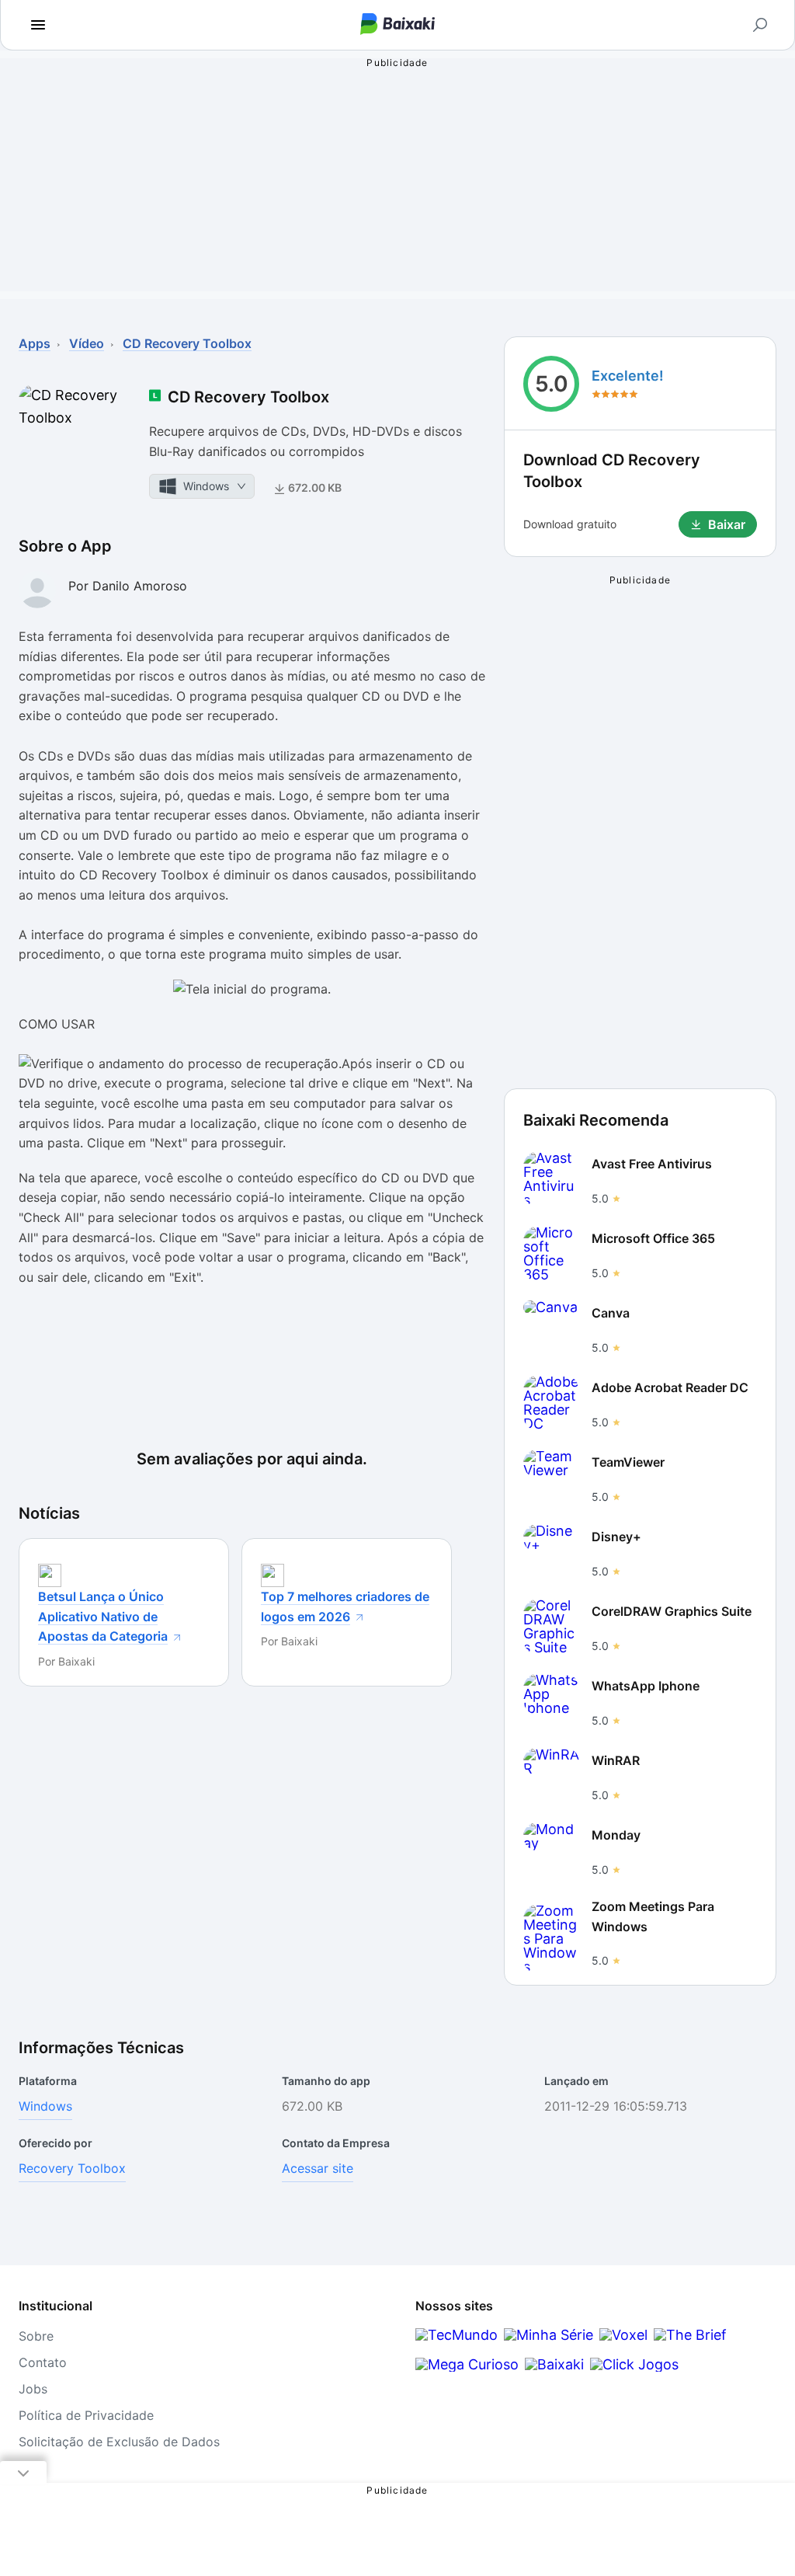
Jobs (33, 2389)
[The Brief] (690, 2335)
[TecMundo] (457, 2335)
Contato (43, 2362)
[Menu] (38, 25)
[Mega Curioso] (467, 2364)
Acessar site (318, 2168)
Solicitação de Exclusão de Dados (119, 2442)
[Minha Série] (549, 2335)
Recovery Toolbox (72, 2168)
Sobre (36, 2336)
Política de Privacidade (86, 2415)
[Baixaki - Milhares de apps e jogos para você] (397, 25)
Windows (45, 2106)
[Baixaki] (554, 2364)
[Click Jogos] (634, 2364)
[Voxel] (623, 2335)
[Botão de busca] (760, 25)
